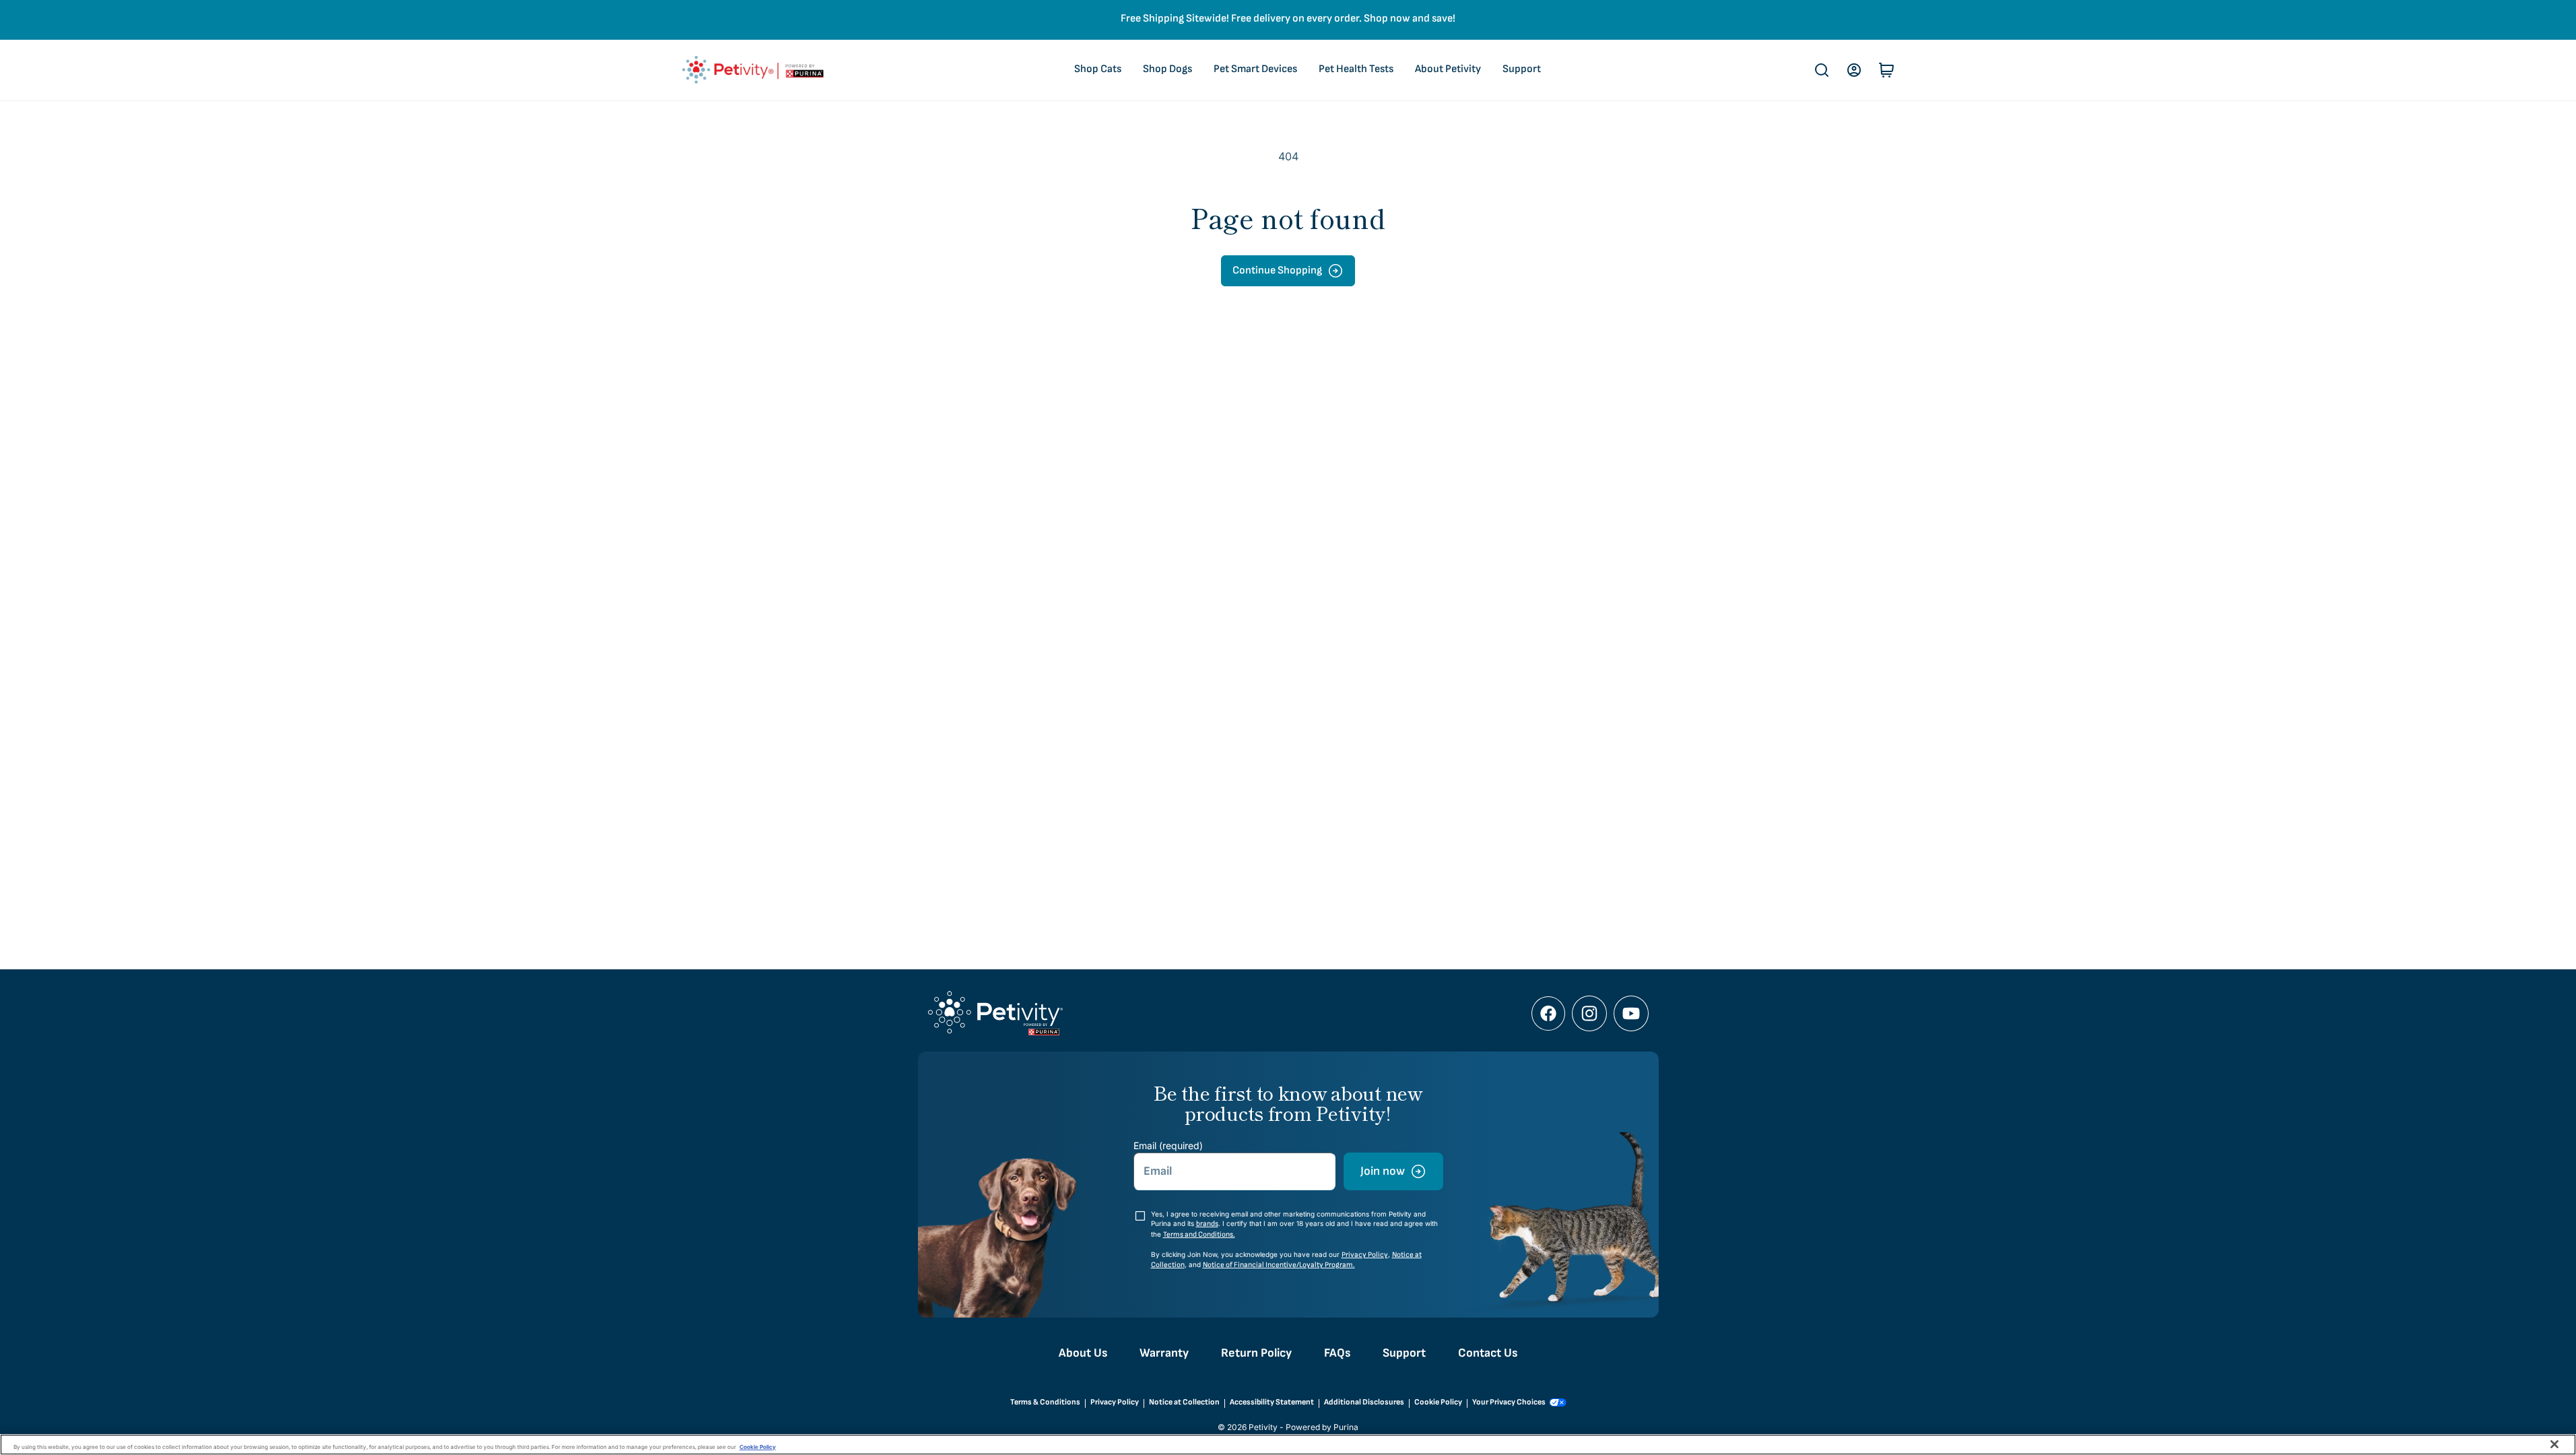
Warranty (1164, 1353)
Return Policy (1256, 1353)
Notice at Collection (1184, 1402)
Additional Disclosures (1364, 1402)
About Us (1083, 1353)
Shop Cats (1098, 69)
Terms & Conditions (1045, 1402)
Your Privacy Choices (1509, 1402)
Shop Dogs (1167, 69)
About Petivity (1448, 69)
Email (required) (1168, 1145)
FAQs (1337, 1353)
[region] (1288, 1445)
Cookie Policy (1438, 1402)
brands (1207, 1224)
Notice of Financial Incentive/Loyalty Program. (1279, 1265)
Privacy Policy (1365, 1255)
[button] (1822, 70)
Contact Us (1488, 1353)
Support (1522, 69)
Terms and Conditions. (1199, 1234)
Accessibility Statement (1272, 1402)
